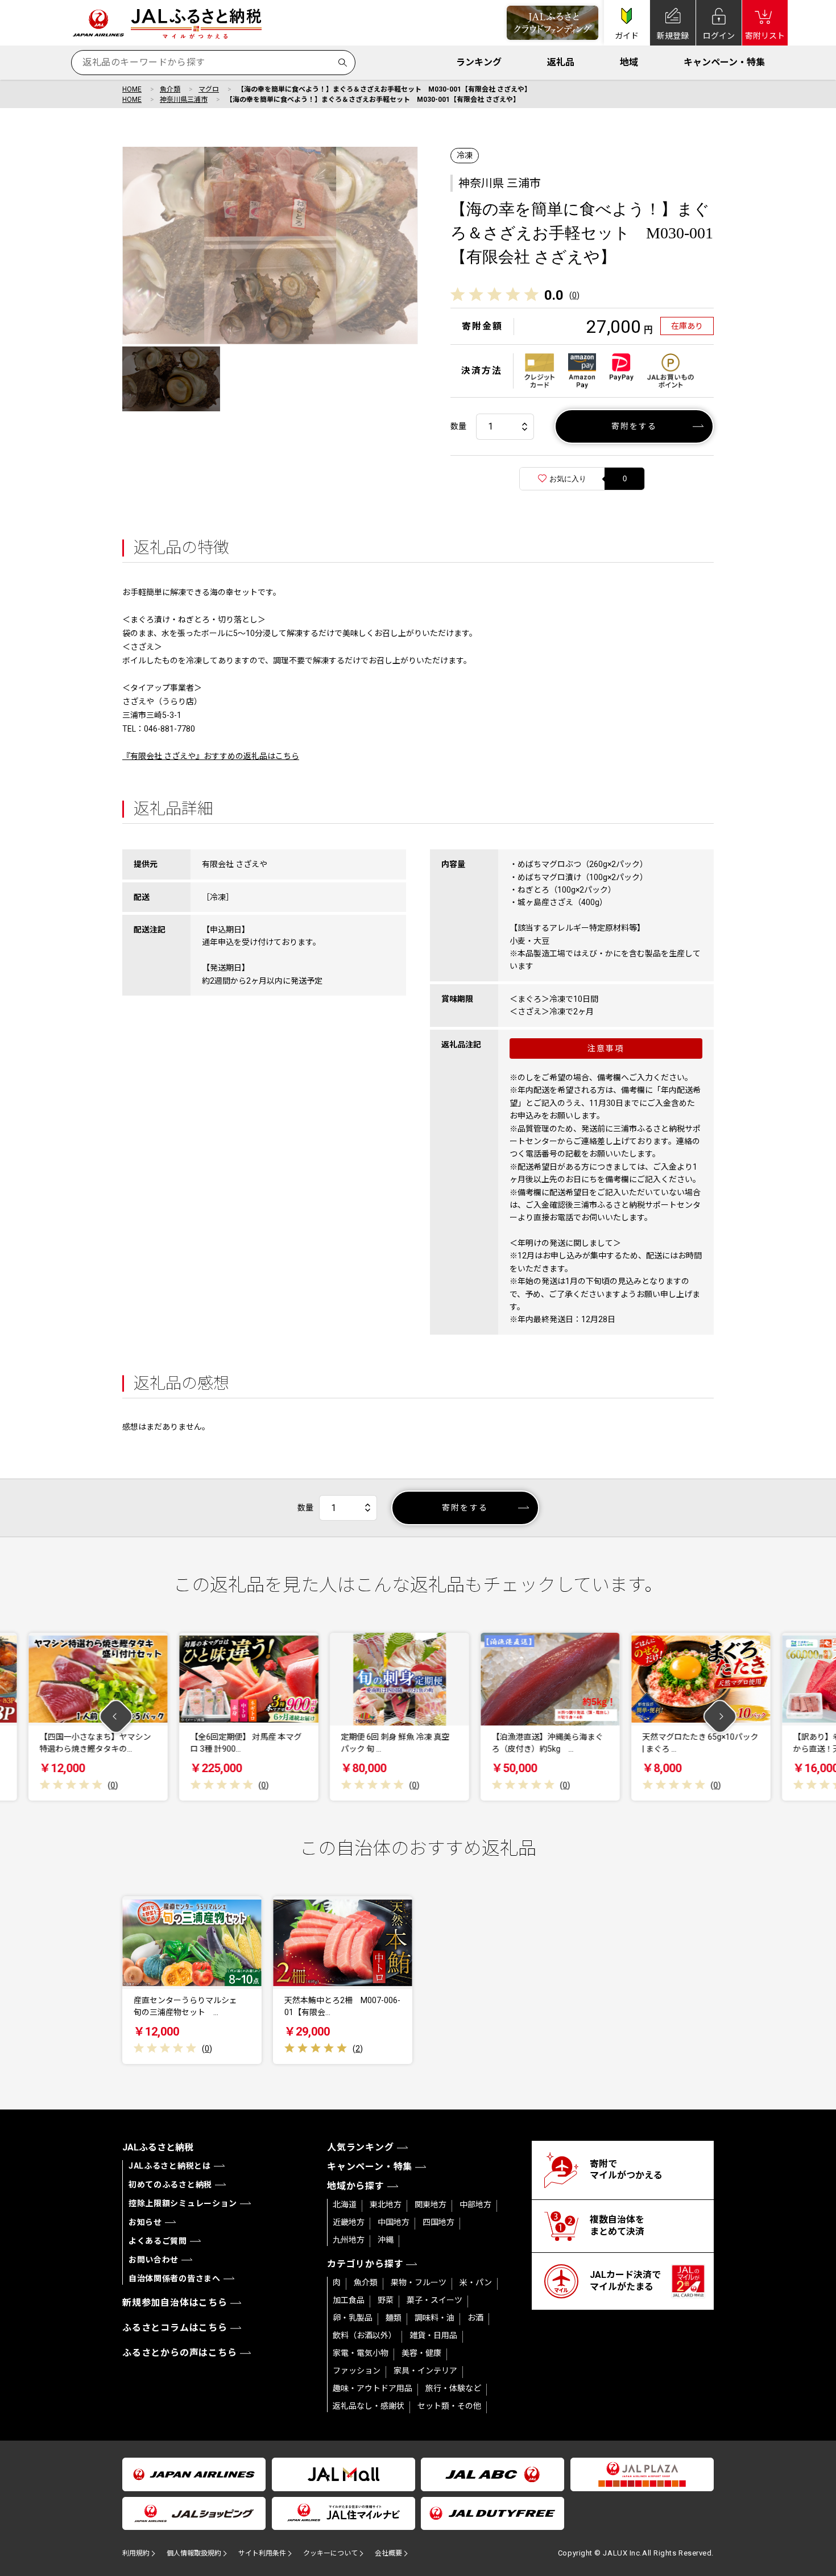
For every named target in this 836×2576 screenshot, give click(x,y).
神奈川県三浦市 (184, 100)
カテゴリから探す (365, 2264)
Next (720, 1717)
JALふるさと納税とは (170, 2166)
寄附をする (634, 426)
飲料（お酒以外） (365, 2335)
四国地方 (438, 2222)
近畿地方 (349, 2222)
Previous (116, 1717)
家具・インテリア (425, 2371)
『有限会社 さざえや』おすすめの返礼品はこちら (211, 756)
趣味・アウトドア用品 (373, 2388)
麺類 (394, 2318)
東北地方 (386, 2205)
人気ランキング (361, 2147)
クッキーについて (330, 2553)
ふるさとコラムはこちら (175, 2328)
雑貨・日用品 (433, 2335)
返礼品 (561, 62)
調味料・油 (434, 2318)
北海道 (345, 2205)
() (574, 295)
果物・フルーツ (419, 2282)
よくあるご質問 (158, 2241)
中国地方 (394, 2222)
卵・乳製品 (353, 2318)
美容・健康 (421, 2353)
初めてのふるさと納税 (170, 2185)
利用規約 (136, 2553)
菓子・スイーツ (434, 2300)
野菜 (386, 2300)
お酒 (475, 2318)
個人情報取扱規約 (194, 2553)
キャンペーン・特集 (724, 62)
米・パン (476, 2282)
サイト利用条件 (262, 2553)
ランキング (479, 62)
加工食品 (349, 2300)
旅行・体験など (453, 2388)
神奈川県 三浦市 (500, 183)
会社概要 (388, 2553)
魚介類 (170, 89)
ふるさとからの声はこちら (180, 2353)
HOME (132, 89)
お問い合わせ (154, 2260)
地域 (629, 62)
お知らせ (145, 2222)
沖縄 (386, 2240)
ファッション (357, 2371)
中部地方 (475, 2205)
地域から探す (356, 2186)
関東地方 (431, 2205)
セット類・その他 (449, 2406)
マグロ (209, 89)
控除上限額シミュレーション (183, 2203)
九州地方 (349, 2240)
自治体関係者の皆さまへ (175, 2278)
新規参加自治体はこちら (175, 2303)
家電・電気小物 (361, 2353)
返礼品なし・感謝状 (369, 2406)
